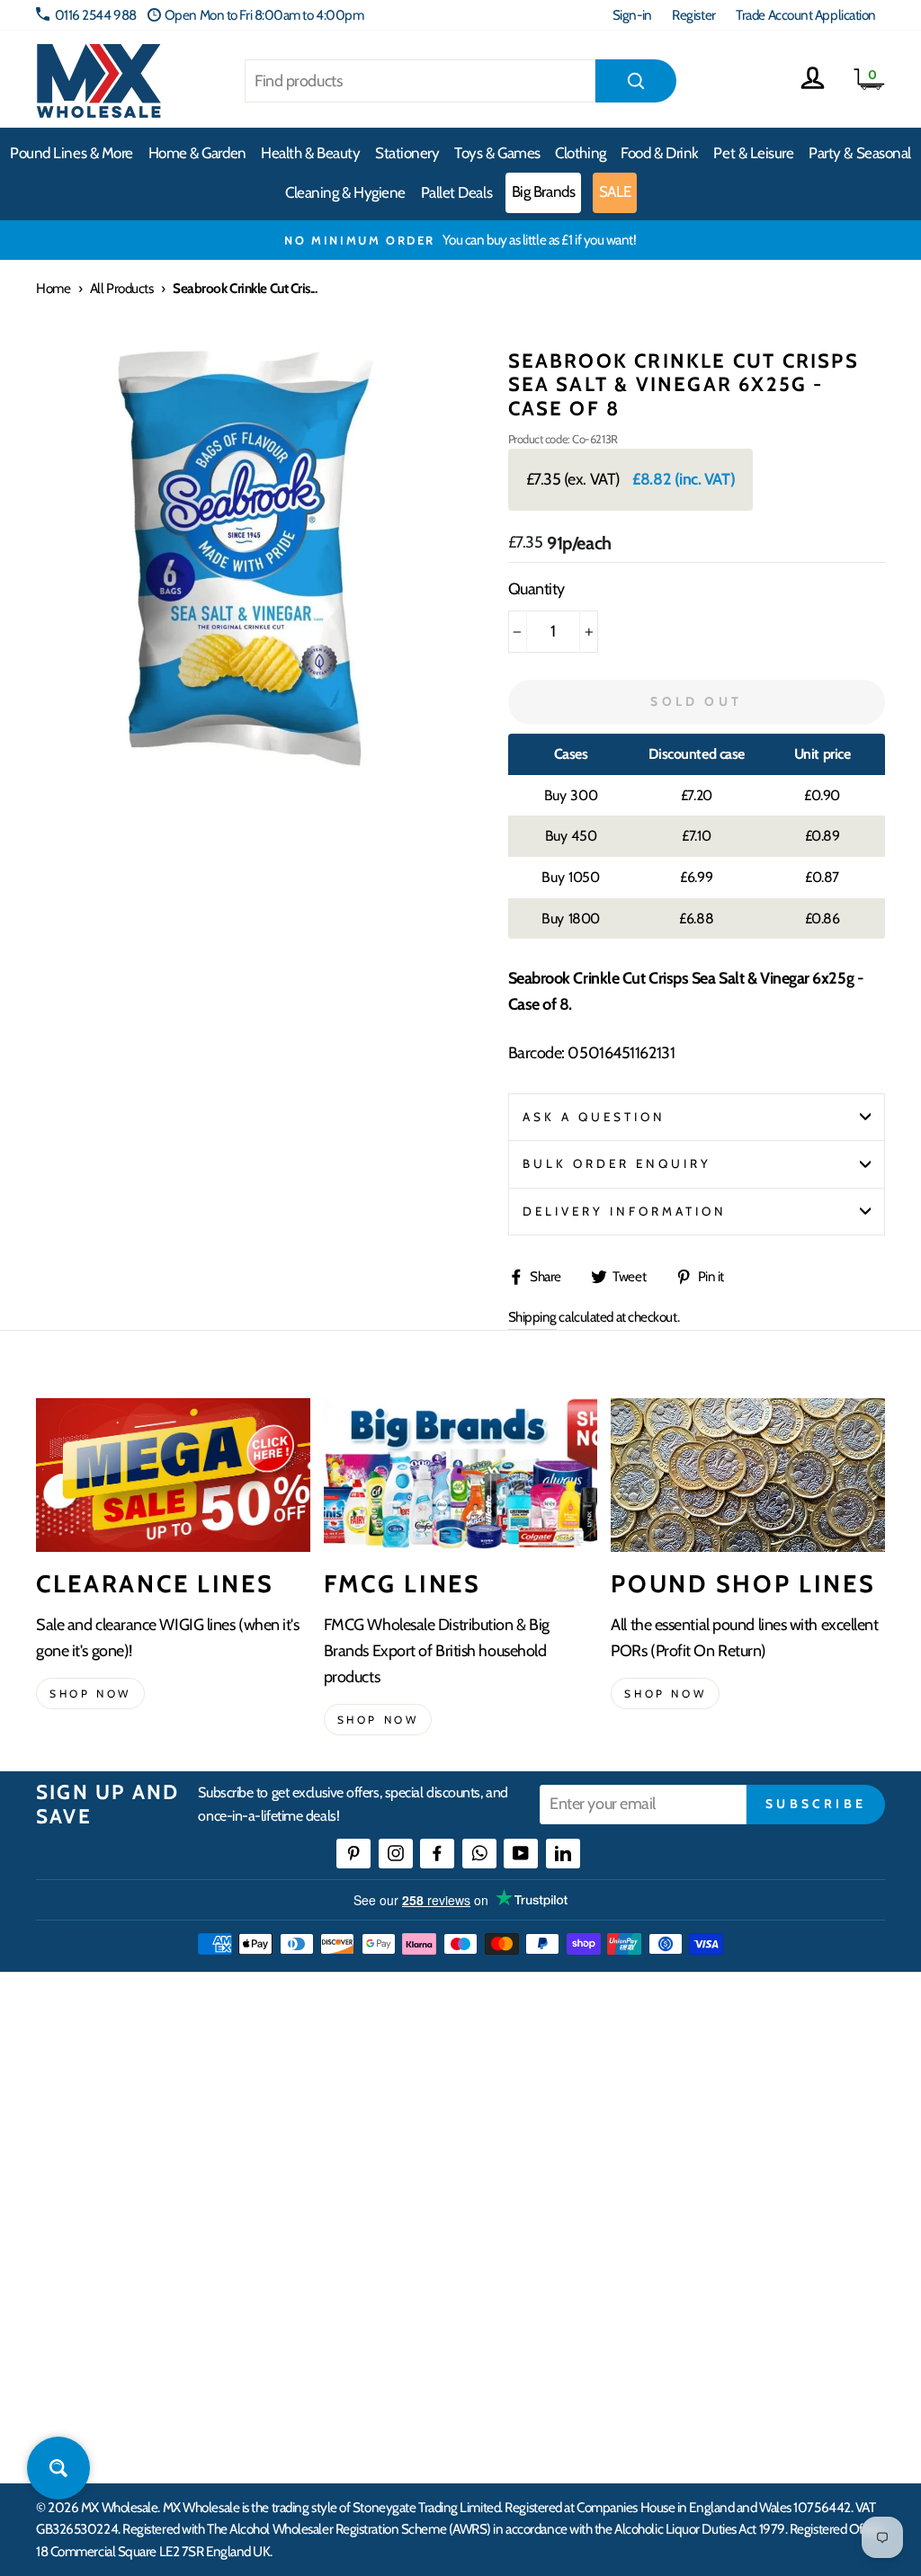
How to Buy (361, 2111)
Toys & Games (497, 153)
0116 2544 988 (96, 15)
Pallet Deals (457, 192)
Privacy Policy (367, 2318)
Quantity (537, 589)
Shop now (90, 1694)
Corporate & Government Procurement (398, 2187)
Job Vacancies (744, 2241)
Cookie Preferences (761, 2307)
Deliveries (356, 2143)
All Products (122, 288)
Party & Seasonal (860, 153)
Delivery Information (625, 1211)
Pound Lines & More (72, 153)
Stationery (407, 153)
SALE (615, 192)
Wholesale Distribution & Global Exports (413, 2241)
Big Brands (544, 192)
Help (343, 2078)
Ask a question (595, 1117)
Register (693, 15)
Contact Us (738, 2078)
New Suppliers (748, 2273)
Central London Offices (771, 2176)
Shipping (532, 1317)
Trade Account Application (806, 15)
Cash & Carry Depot (760, 2143)
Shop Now (665, 1694)
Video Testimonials (569, 2111)
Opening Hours (751, 2111)
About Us (543, 2078)
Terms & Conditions (380, 2285)
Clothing (580, 153)
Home (53, 288)
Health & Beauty (310, 153)
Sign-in (632, 15)
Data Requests (747, 2339)
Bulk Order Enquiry (617, 1163)
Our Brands (550, 2143)
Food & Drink (660, 153)
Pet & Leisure (753, 153)
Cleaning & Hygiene (345, 192)
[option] (460, 240)
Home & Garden (197, 153)
